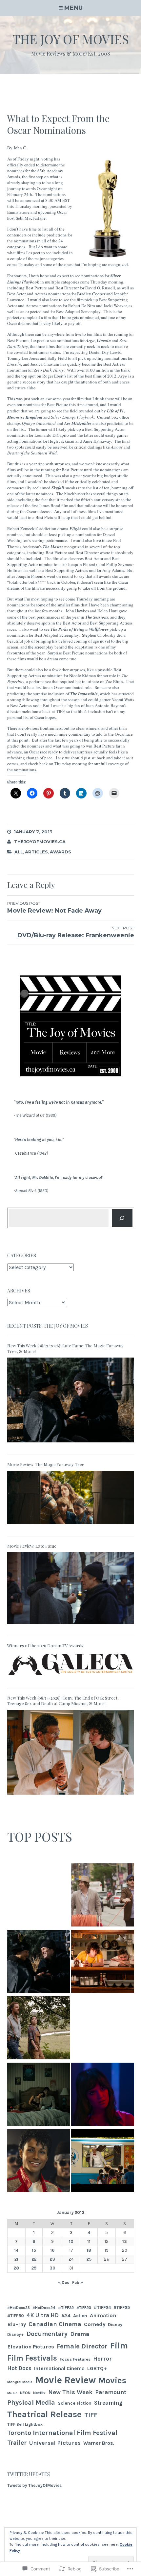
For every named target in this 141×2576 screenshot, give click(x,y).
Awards (60, 852)
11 (89, 2241)
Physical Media (31, 2402)
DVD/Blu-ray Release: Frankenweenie (76, 932)
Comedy (95, 2324)
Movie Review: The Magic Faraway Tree (46, 1464)
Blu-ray (17, 2324)
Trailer (17, 2443)
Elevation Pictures (31, 2347)
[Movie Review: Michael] (39, 2162)
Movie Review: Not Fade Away (54, 908)
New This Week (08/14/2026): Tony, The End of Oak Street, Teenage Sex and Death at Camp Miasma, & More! (63, 1701)
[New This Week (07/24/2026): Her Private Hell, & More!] (103, 2095)
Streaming (108, 2403)
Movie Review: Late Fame (32, 1546)
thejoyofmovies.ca (40, 842)
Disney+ (16, 2334)
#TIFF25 (122, 2307)
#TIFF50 (16, 2316)
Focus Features (75, 2359)
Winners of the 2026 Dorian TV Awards (45, 1645)
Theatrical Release (44, 2414)
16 (52, 2250)
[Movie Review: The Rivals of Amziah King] (39, 2029)
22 (34, 2259)
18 (89, 2250)
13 (125, 2241)
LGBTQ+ (97, 2368)
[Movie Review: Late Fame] (71, 1626)
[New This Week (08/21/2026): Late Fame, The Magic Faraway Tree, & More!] (71, 1445)
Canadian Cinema (55, 2324)
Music (12, 2393)
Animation (103, 2315)
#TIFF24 (102, 2307)
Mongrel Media (20, 2382)
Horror (102, 2359)
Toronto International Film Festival (62, 2433)
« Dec (64, 2282)
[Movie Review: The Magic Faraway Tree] (71, 1526)
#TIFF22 (66, 2307)
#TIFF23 (84, 2308)
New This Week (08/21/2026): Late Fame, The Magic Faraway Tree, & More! (65, 1348)
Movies (112, 2380)
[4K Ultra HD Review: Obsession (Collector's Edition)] (39, 2095)
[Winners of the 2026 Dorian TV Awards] (71, 1678)
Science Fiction (75, 2403)
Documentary (47, 2334)
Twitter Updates (29, 2474)
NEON (25, 2393)
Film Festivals (32, 2358)
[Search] (122, 1218)
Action (80, 2316)
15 (34, 2250)
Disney (115, 2325)
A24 (66, 2316)
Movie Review (65, 2380)
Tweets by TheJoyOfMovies (34, 2485)
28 (16, 2268)
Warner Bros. (99, 2443)
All (19, 852)
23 (52, 2259)
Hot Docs (19, 2368)
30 (52, 2268)
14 (16, 2250)
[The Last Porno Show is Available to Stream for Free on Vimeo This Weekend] (39, 1896)
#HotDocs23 (19, 2308)
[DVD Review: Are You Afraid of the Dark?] (103, 2029)
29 (34, 2268)
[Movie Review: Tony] (103, 1962)
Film (119, 2346)
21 (16, 2259)
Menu (73, 8)
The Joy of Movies (71, 39)
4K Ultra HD (43, 2315)
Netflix (39, 2393)
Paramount (111, 2392)
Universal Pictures (55, 2443)
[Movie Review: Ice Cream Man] (103, 2162)
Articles (36, 852)
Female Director (82, 2346)
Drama (80, 2334)
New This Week (70, 2392)
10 (71, 2241)
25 (89, 2259)
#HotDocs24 (44, 2308)
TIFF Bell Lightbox (25, 2424)
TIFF (91, 2415)
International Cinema (59, 2368)
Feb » (78, 2282)
